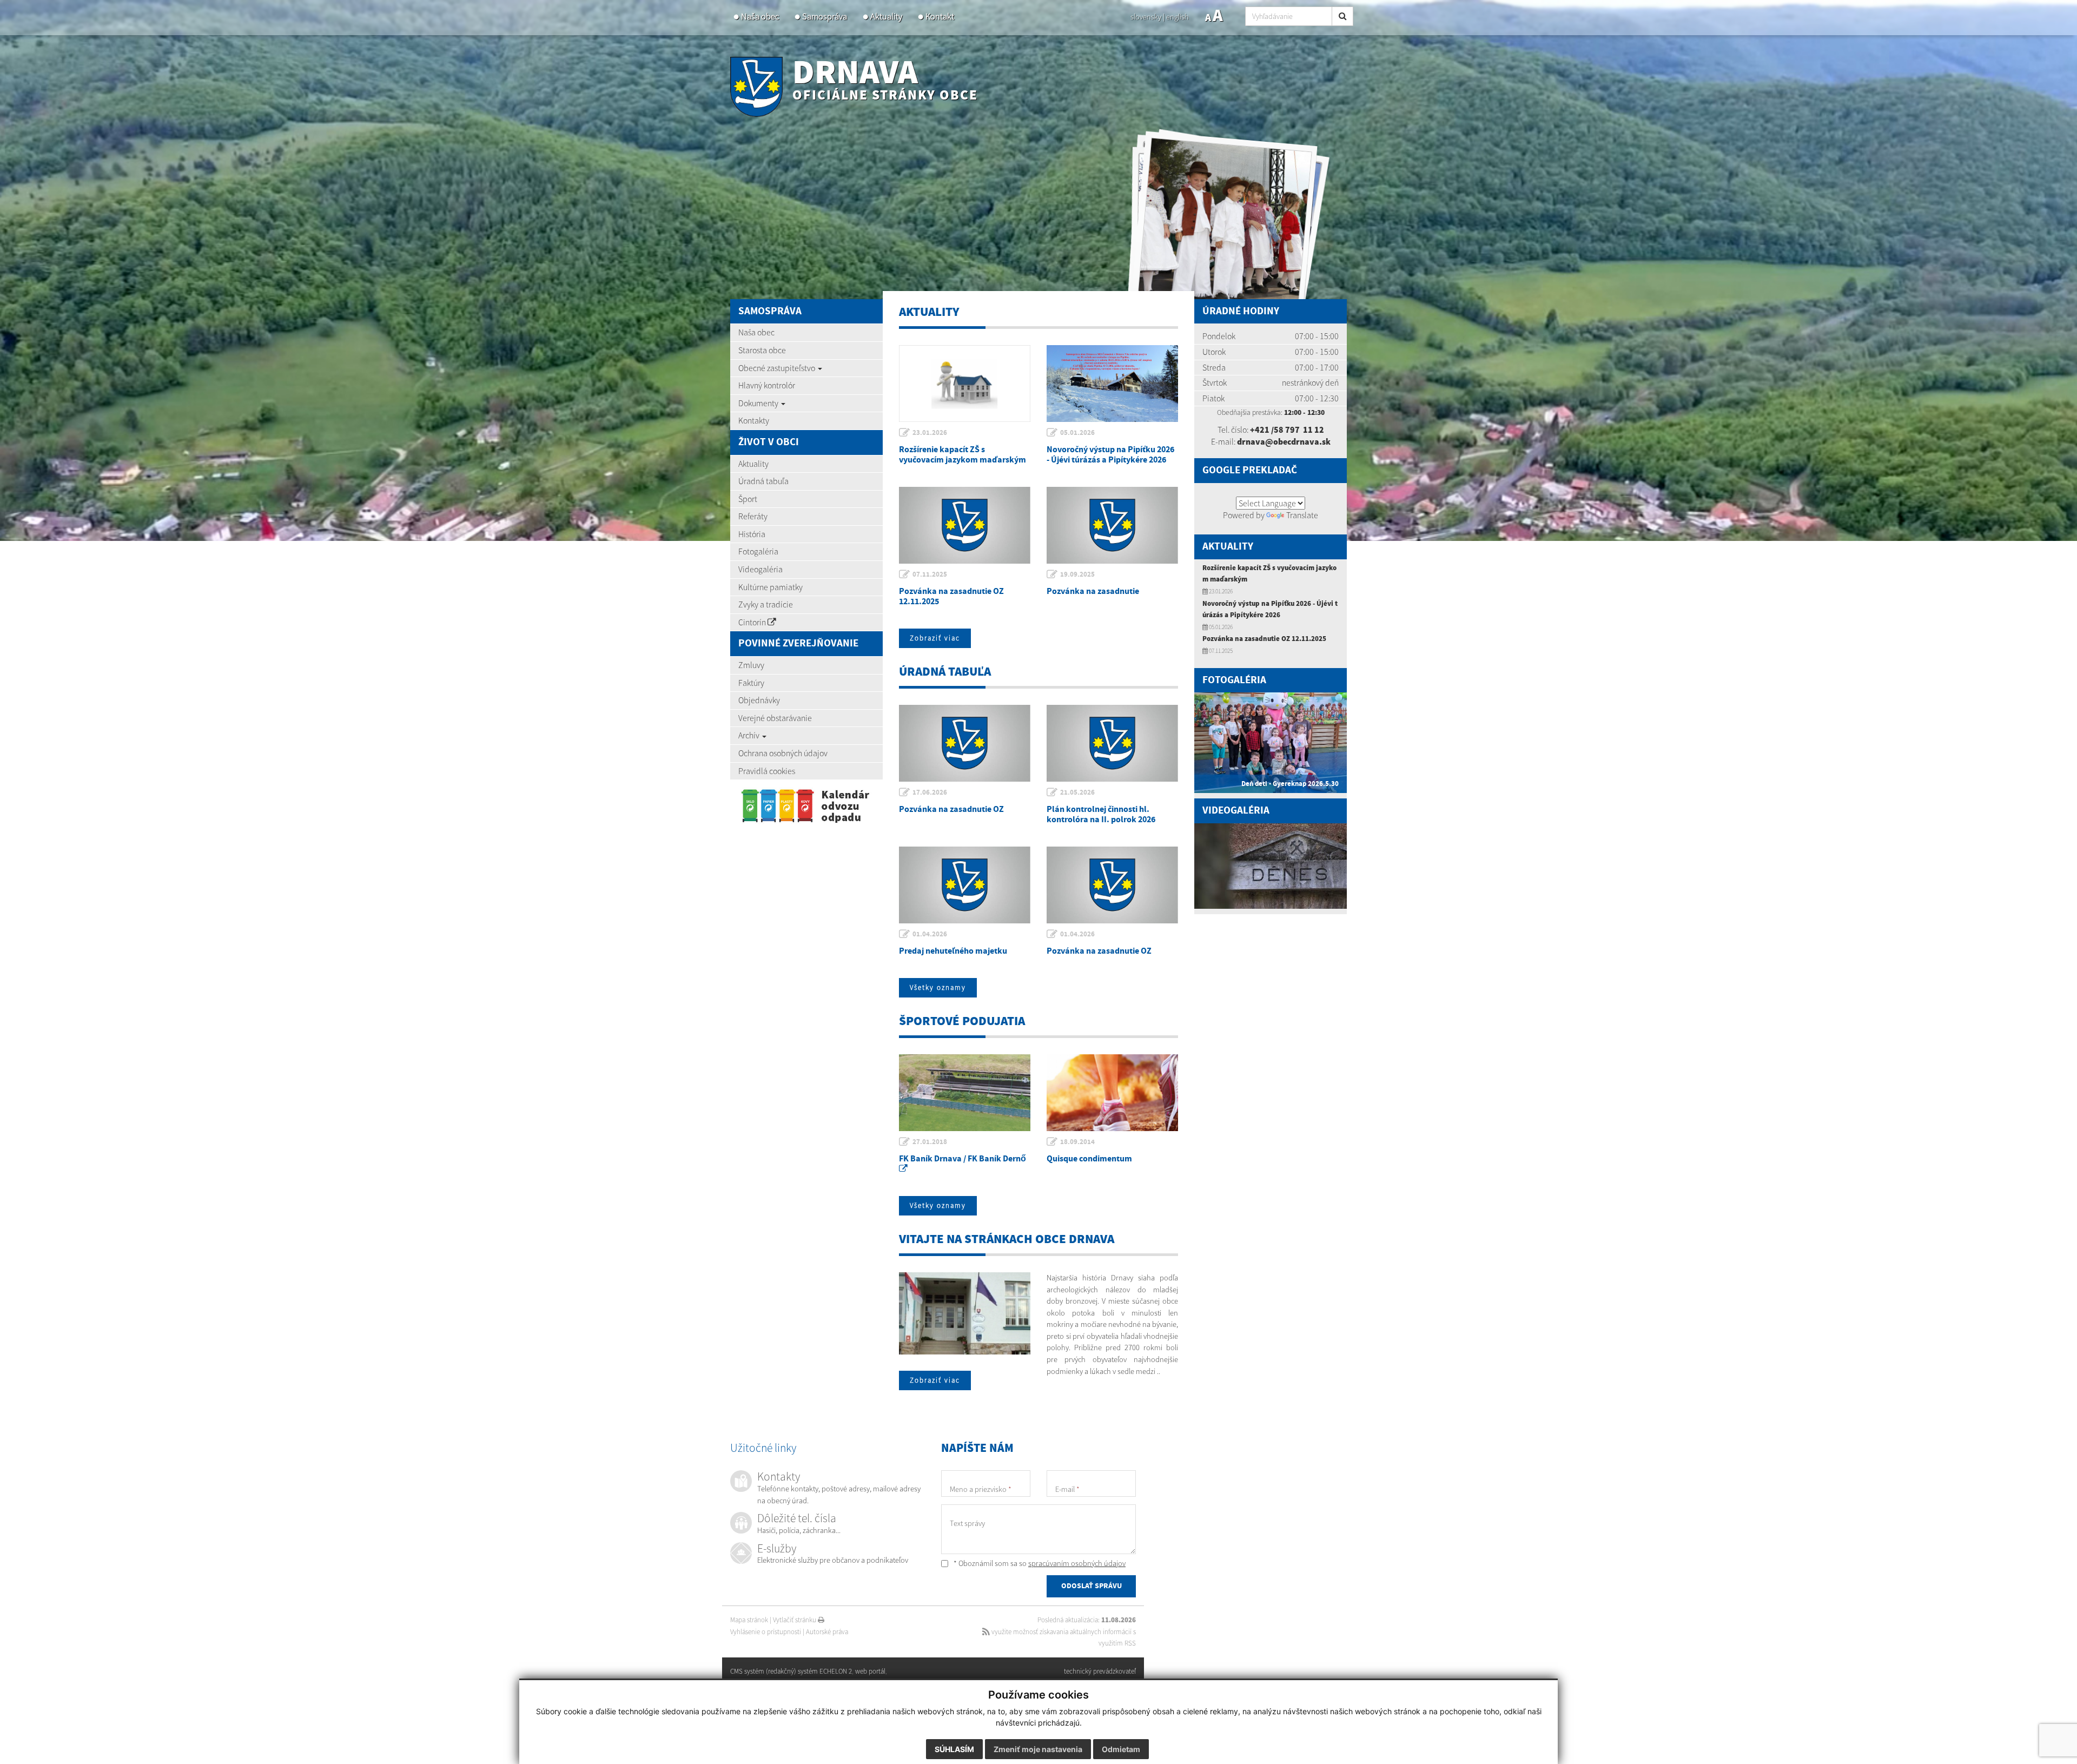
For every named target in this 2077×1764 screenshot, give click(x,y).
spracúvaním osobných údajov (1077, 1563)
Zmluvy (751, 665)
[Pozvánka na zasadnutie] (1112, 525)
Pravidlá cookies (767, 771)
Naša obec (760, 16)
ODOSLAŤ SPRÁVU (1092, 1586)
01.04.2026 (930, 934)
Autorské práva (827, 1632)
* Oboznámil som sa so (1039, 1563)
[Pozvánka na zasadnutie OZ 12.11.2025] (965, 525)
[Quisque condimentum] (1112, 1093)
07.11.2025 (930, 574)
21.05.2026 (1077, 792)
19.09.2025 (1077, 574)
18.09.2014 (1077, 1142)
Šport (748, 499)
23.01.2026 (930, 433)
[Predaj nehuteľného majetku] (965, 885)
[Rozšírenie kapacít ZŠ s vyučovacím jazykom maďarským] (965, 384)
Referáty (753, 516)
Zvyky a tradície (766, 604)
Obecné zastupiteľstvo (778, 368)
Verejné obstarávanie (775, 718)
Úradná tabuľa (763, 481)
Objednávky (759, 700)
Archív (750, 735)
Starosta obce (762, 350)
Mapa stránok (749, 1620)
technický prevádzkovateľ (1100, 1671)
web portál (870, 1671)
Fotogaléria (758, 551)
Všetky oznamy (938, 987)
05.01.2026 (1077, 433)
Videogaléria (760, 569)
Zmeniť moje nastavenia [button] (1038, 1749)
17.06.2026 (930, 792)
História (752, 534)
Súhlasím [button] (954, 1749)
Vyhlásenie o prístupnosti (766, 1632)
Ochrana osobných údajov (783, 753)
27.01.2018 (930, 1142)
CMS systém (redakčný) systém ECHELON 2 (791, 1671)
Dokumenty (759, 403)
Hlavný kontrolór (767, 385)
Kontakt (940, 16)
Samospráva (825, 16)
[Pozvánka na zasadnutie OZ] (965, 743)
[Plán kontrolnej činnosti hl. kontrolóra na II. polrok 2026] (1112, 743)
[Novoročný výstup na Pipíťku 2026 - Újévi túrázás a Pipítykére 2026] (1112, 384)
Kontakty (754, 420)
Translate (1302, 515)
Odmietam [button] (1121, 1749)
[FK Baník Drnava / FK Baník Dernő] (965, 1093)
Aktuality (886, 16)
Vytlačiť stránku (795, 1620)
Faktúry (751, 683)
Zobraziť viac (935, 638)
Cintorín (753, 622)
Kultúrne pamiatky (770, 587)
